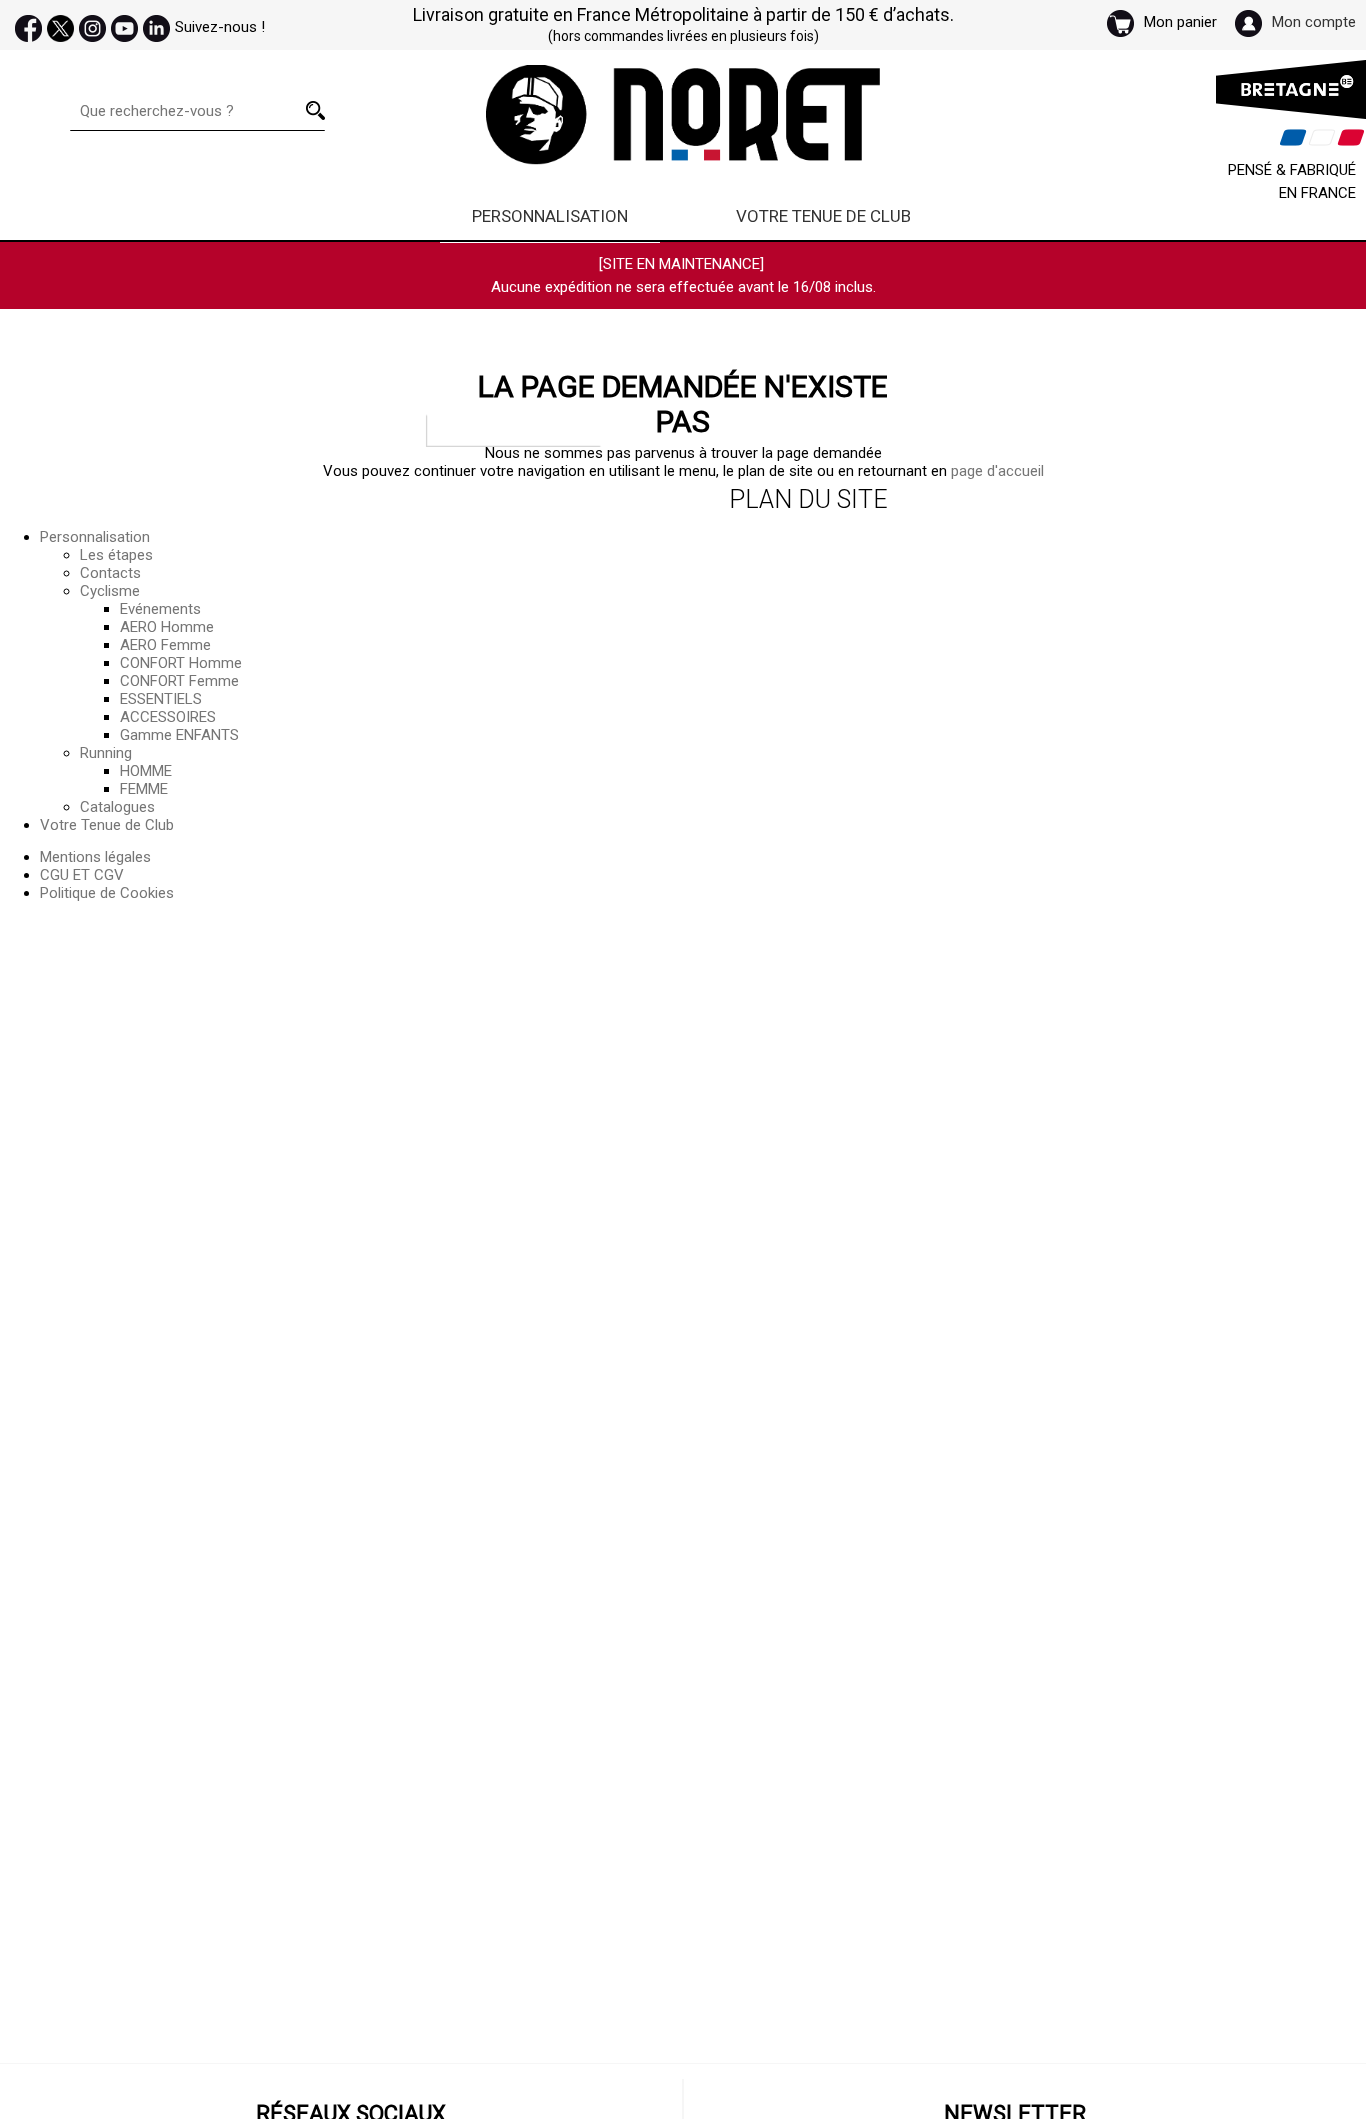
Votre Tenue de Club (823, 216)
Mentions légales (95, 857)
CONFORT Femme (179, 681)
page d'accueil (997, 471)
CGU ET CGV (82, 875)
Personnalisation (550, 216)
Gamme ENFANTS (179, 735)
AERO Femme (165, 645)
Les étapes (116, 555)
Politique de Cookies (107, 893)
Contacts (110, 573)
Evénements (160, 609)
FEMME (144, 789)
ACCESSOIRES (168, 717)
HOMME (146, 771)
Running (106, 753)
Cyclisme (110, 591)
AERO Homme (167, 627)
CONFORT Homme (181, 663)
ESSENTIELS (161, 699)
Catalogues (117, 807)
